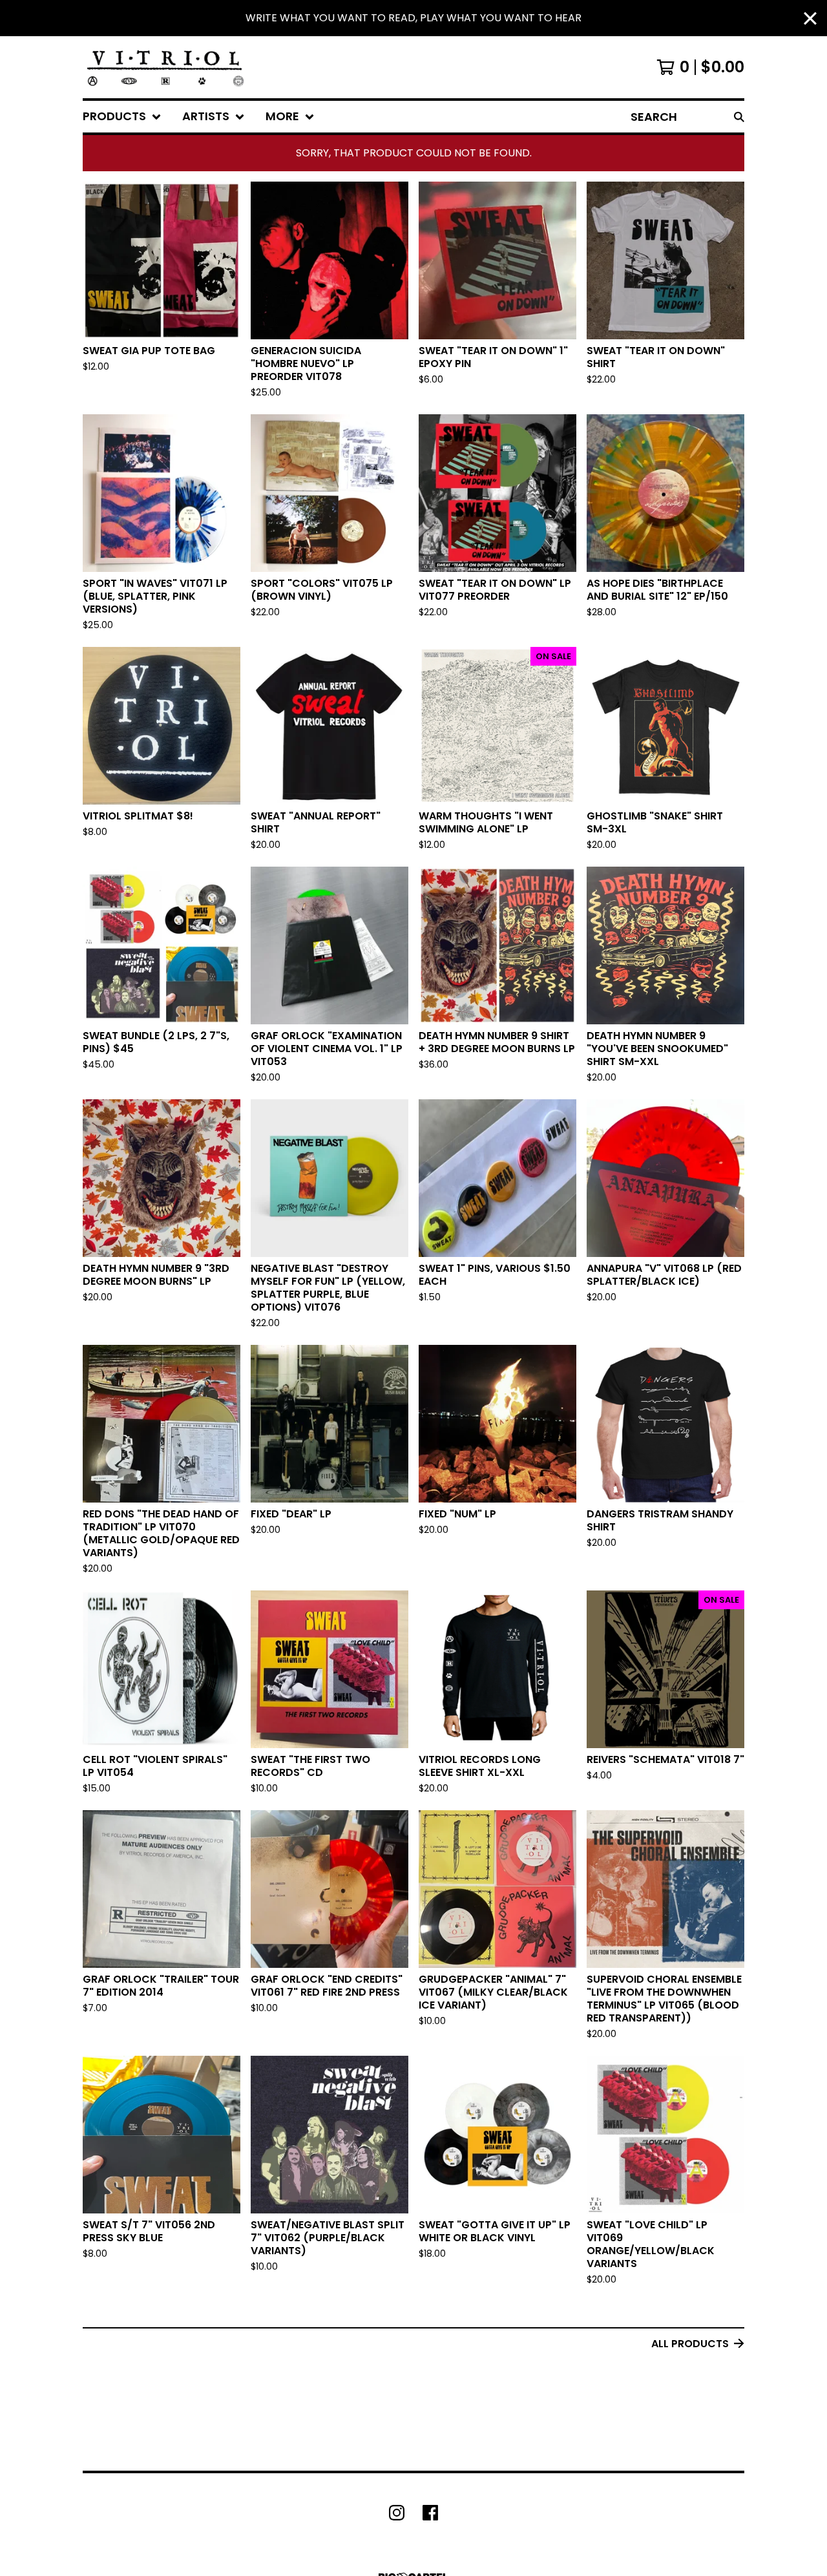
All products (690, 2344)
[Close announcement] (810, 18)
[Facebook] (430, 2513)
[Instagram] (397, 2513)
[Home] (165, 67)
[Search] (739, 117)
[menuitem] (122, 117)
